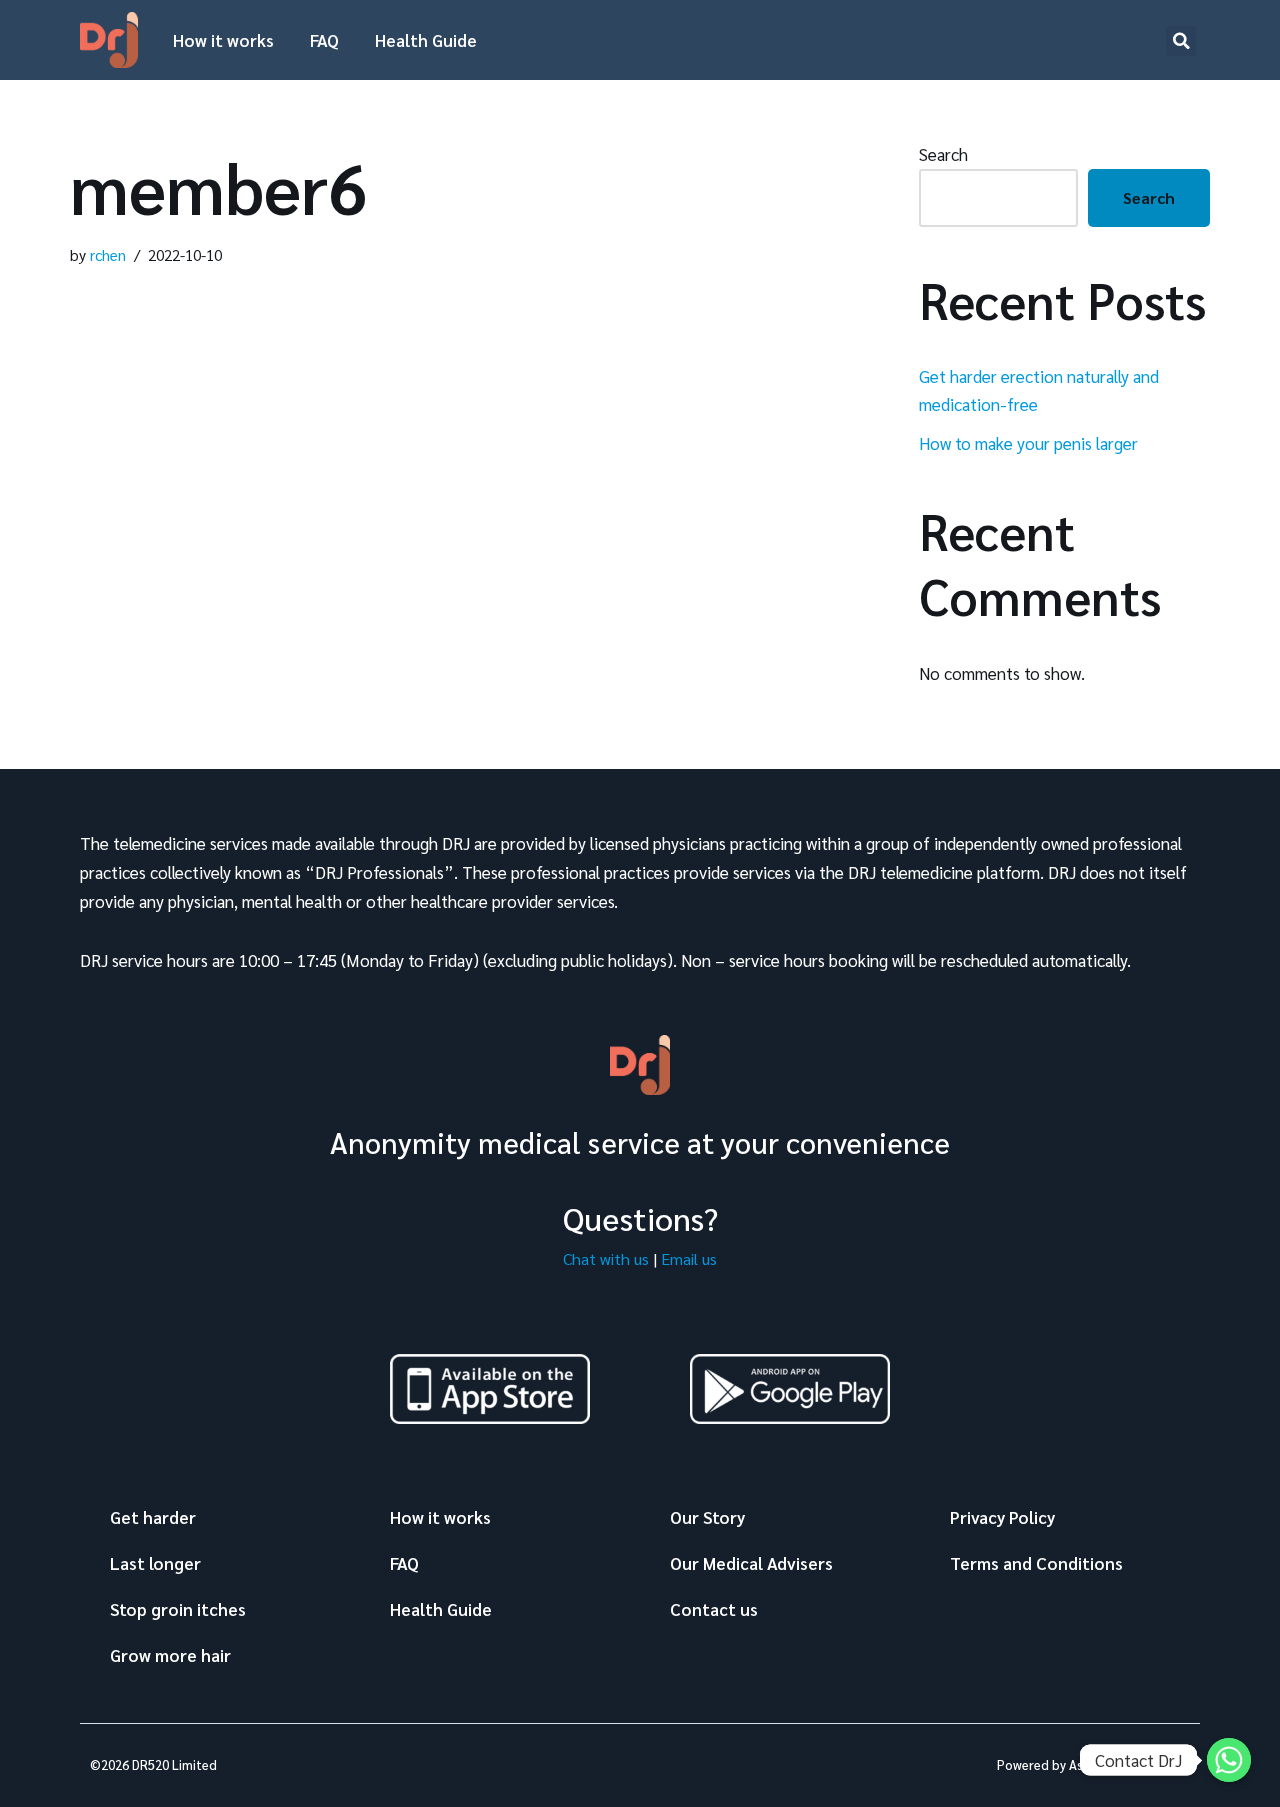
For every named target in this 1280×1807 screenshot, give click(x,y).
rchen (108, 255)
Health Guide (426, 40)
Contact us (714, 1609)
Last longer (155, 1563)
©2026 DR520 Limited (153, 1764)
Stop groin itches (178, 1609)
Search (943, 154)
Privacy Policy (1002, 1517)
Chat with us (606, 1258)
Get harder (153, 1517)
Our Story (707, 1517)
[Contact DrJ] (1229, 1760)
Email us (689, 1258)
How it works (223, 40)
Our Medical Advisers (751, 1563)
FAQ (324, 40)
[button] (1181, 41)
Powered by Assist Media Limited (1093, 1764)
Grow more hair (170, 1655)
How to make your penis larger (1028, 443)
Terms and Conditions (1036, 1563)
